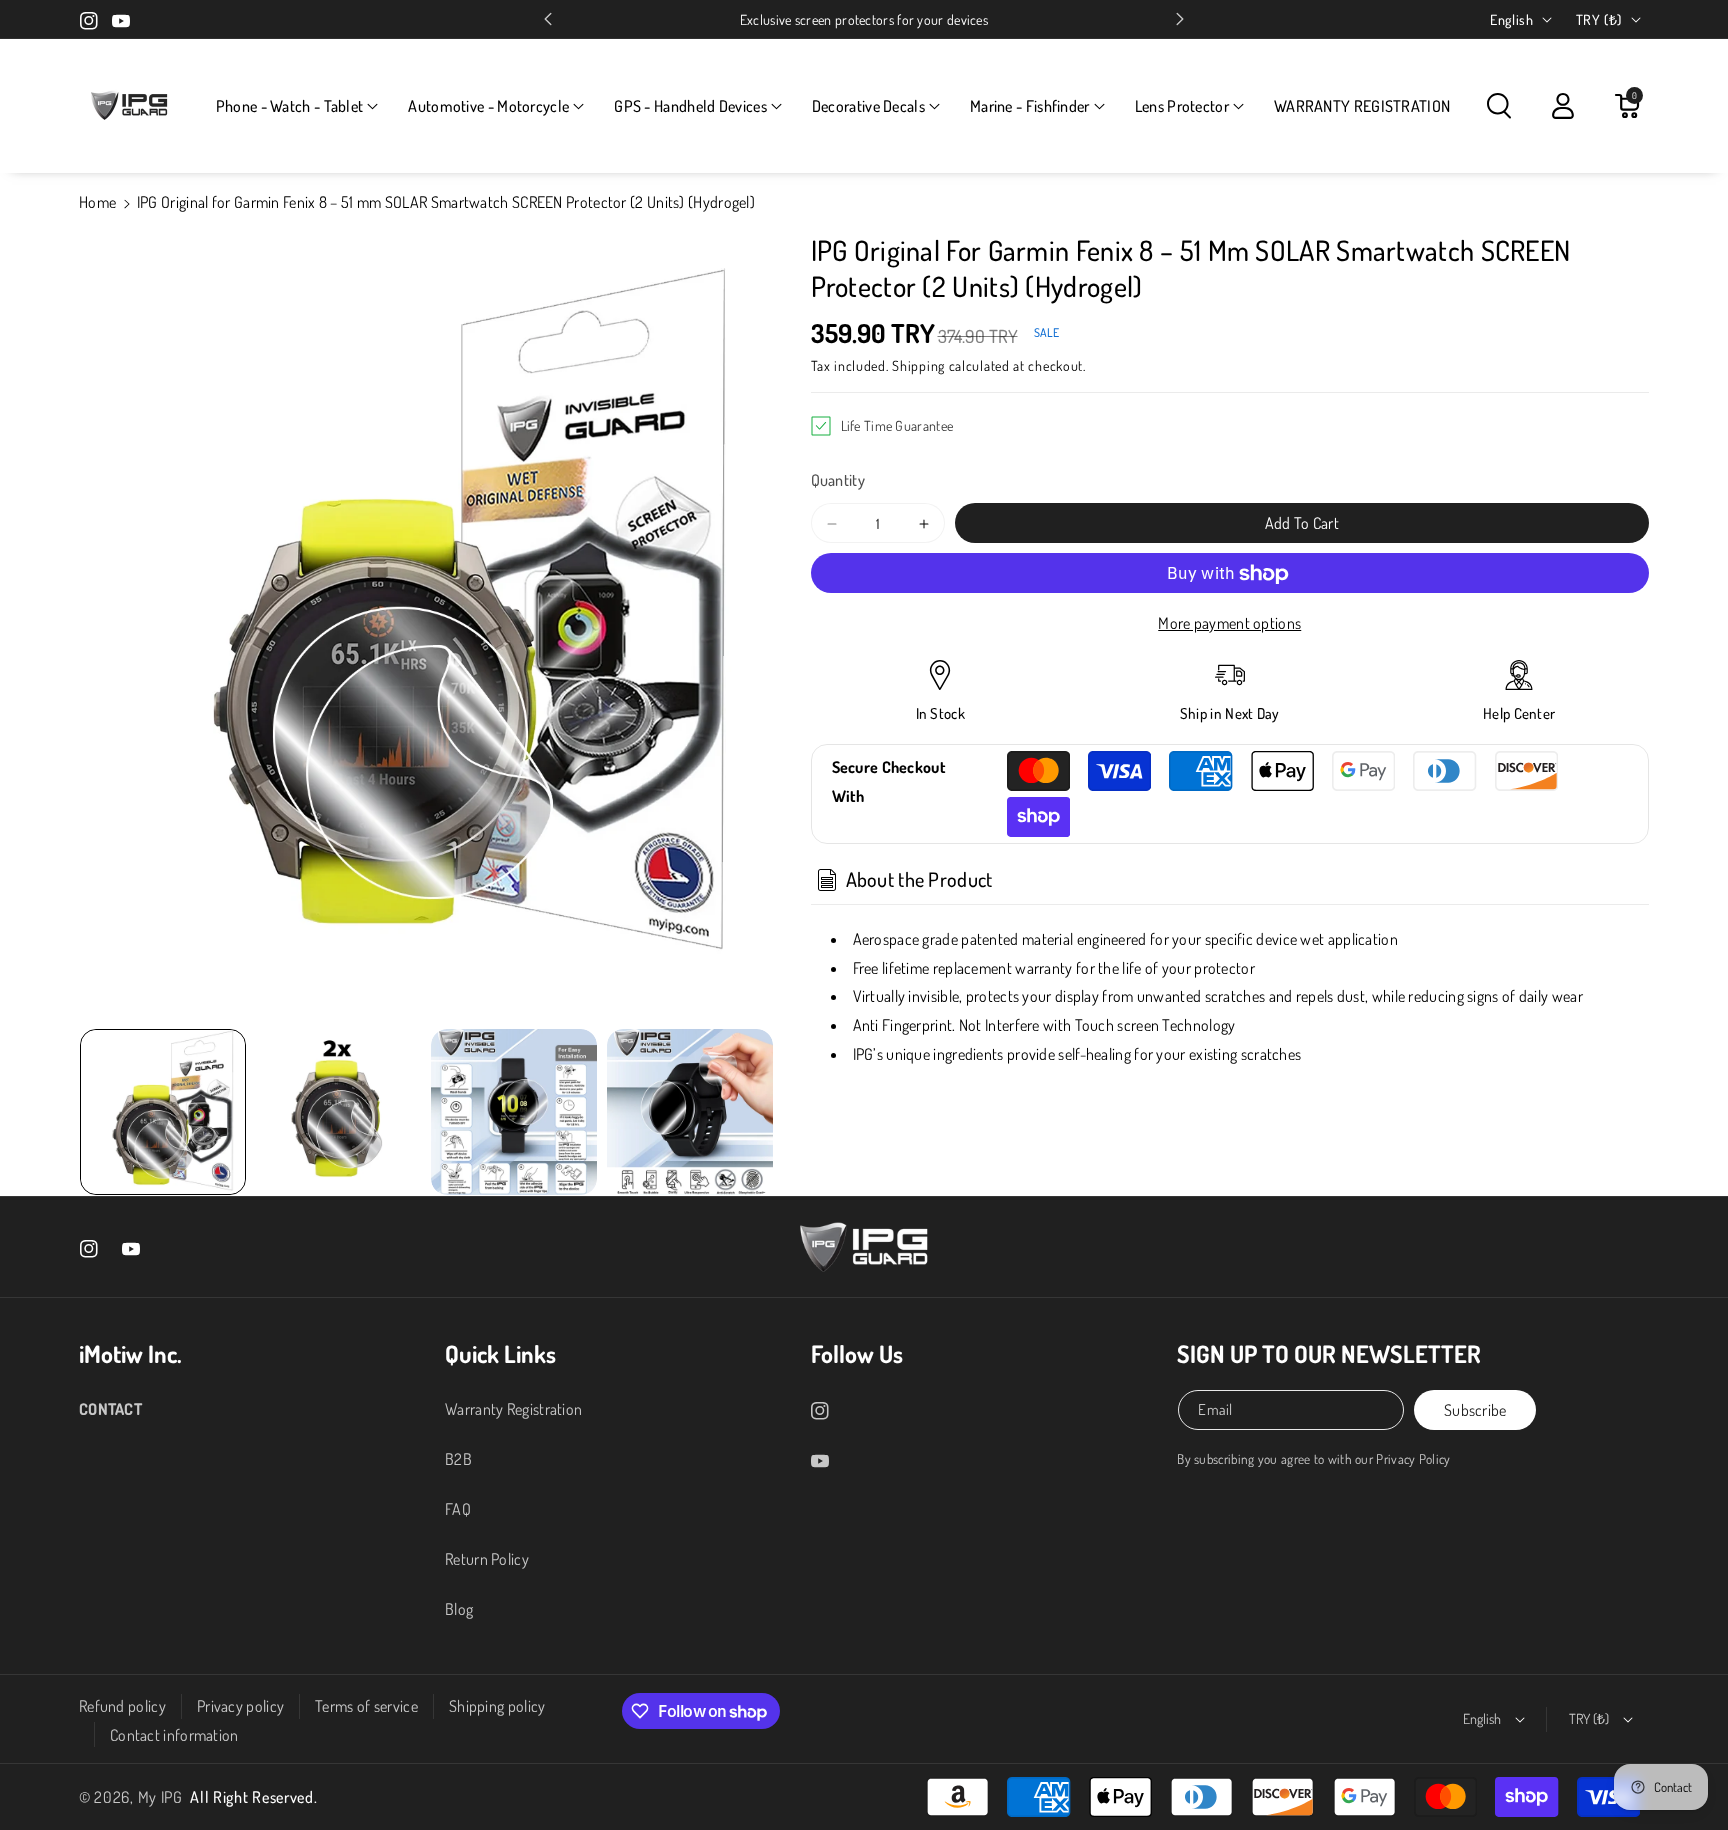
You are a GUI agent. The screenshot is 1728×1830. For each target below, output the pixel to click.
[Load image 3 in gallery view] (514, 1112)
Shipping (918, 365)
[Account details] (1563, 106)
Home (97, 202)
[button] (297, 106)
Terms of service (366, 1706)
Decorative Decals (868, 106)
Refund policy (122, 1706)
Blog (459, 1609)
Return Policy (487, 1559)
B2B (458, 1459)
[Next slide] (1180, 19)
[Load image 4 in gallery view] (690, 1112)
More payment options (1229, 624)
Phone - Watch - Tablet (290, 106)
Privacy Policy (1413, 1458)
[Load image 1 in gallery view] (163, 1112)
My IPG (160, 1797)
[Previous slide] (548, 19)
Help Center (1519, 714)
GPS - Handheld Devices (690, 106)
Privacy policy (240, 1706)
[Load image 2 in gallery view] (339, 1112)
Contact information (174, 1735)
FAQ (458, 1509)
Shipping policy (497, 1706)
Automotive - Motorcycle (488, 106)
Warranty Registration (513, 1409)
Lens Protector (1182, 106)
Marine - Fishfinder (1030, 106)
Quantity (838, 481)
